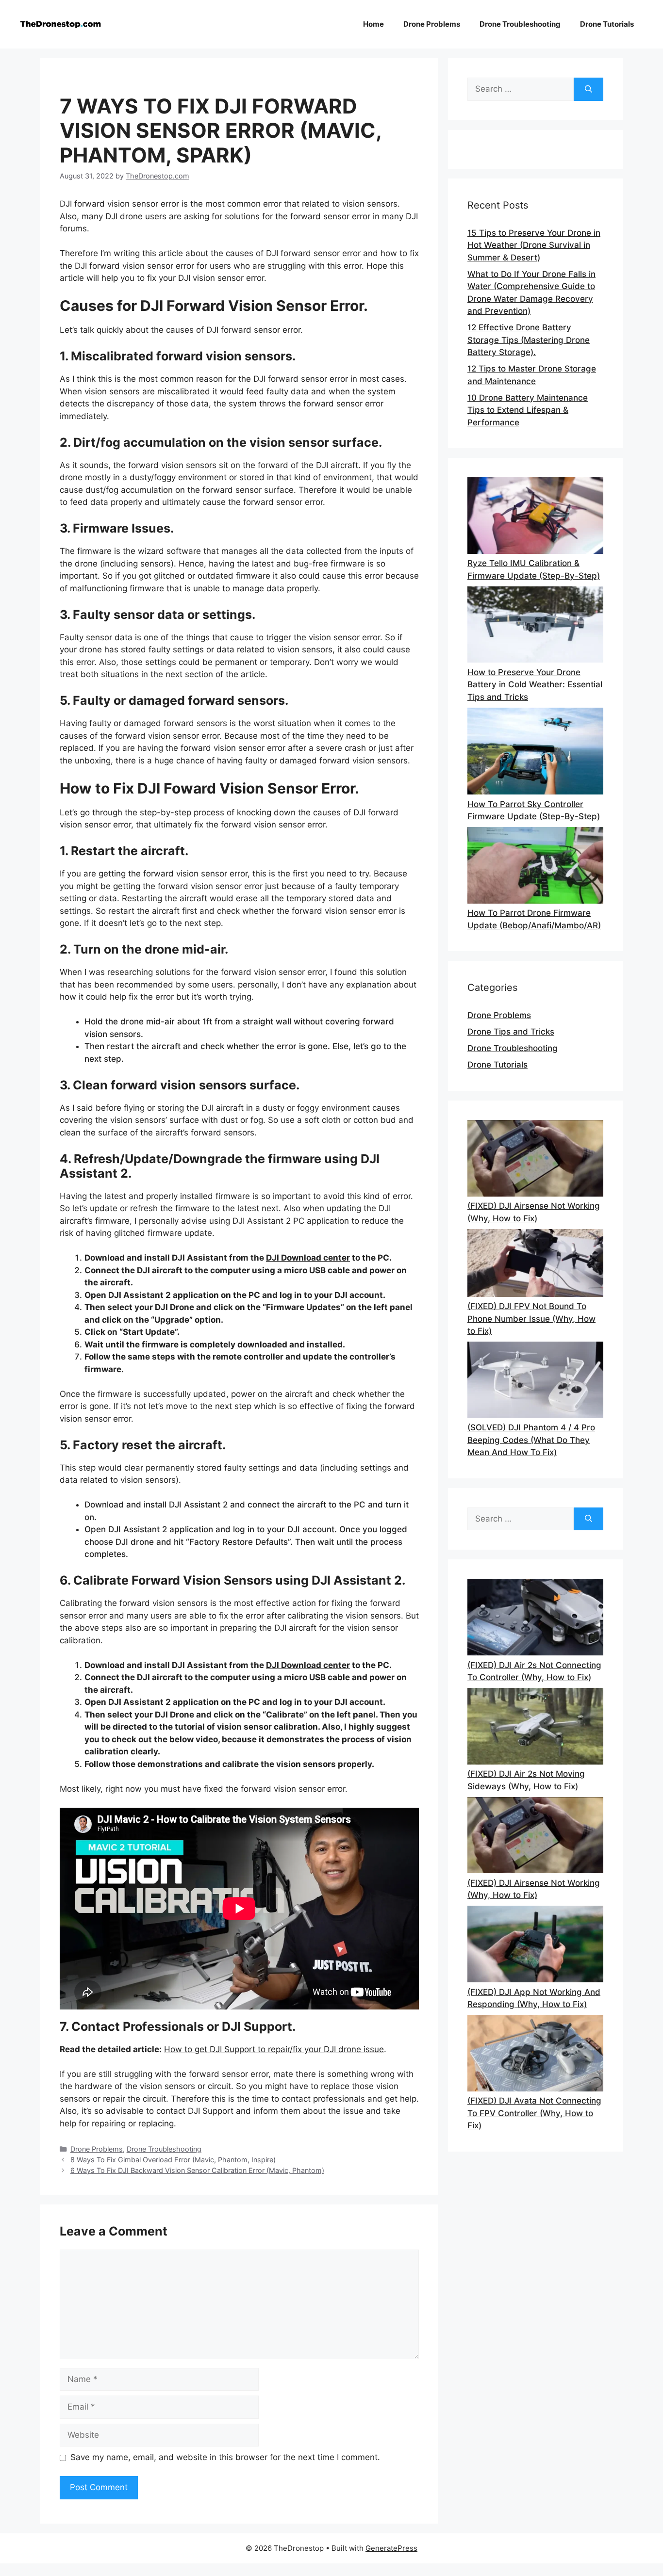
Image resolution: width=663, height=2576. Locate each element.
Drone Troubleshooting (520, 24)
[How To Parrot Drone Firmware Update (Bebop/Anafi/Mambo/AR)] (535, 867)
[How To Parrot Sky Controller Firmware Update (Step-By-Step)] (535, 753)
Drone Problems (432, 24)
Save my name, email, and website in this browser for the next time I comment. (225, 2457)
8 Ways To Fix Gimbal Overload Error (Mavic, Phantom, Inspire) (173, 2160)
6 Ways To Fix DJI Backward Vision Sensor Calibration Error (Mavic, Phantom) (197, 2170)
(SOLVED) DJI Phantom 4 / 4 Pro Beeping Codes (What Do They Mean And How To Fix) (531, 1440)
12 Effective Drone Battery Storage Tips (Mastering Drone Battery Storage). (529, 340)
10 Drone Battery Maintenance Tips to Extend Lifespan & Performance (528, 410)
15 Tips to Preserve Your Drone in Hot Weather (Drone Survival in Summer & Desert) (534, 245)
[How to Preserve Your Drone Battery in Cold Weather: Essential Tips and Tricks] (535, 626)
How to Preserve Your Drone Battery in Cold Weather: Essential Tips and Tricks (535, 685)
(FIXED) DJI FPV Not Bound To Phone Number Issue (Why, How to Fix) (531, 1319)
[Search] (588, 89)
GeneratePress (391, 2548)
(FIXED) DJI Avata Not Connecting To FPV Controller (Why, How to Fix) (534, 2113)
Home (373, 24)
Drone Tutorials (607, 24)
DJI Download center (308, 1258)
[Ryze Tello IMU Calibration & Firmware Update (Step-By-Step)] (535, 517)
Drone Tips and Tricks (511, 1032)
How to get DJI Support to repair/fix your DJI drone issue (274, 2049)
